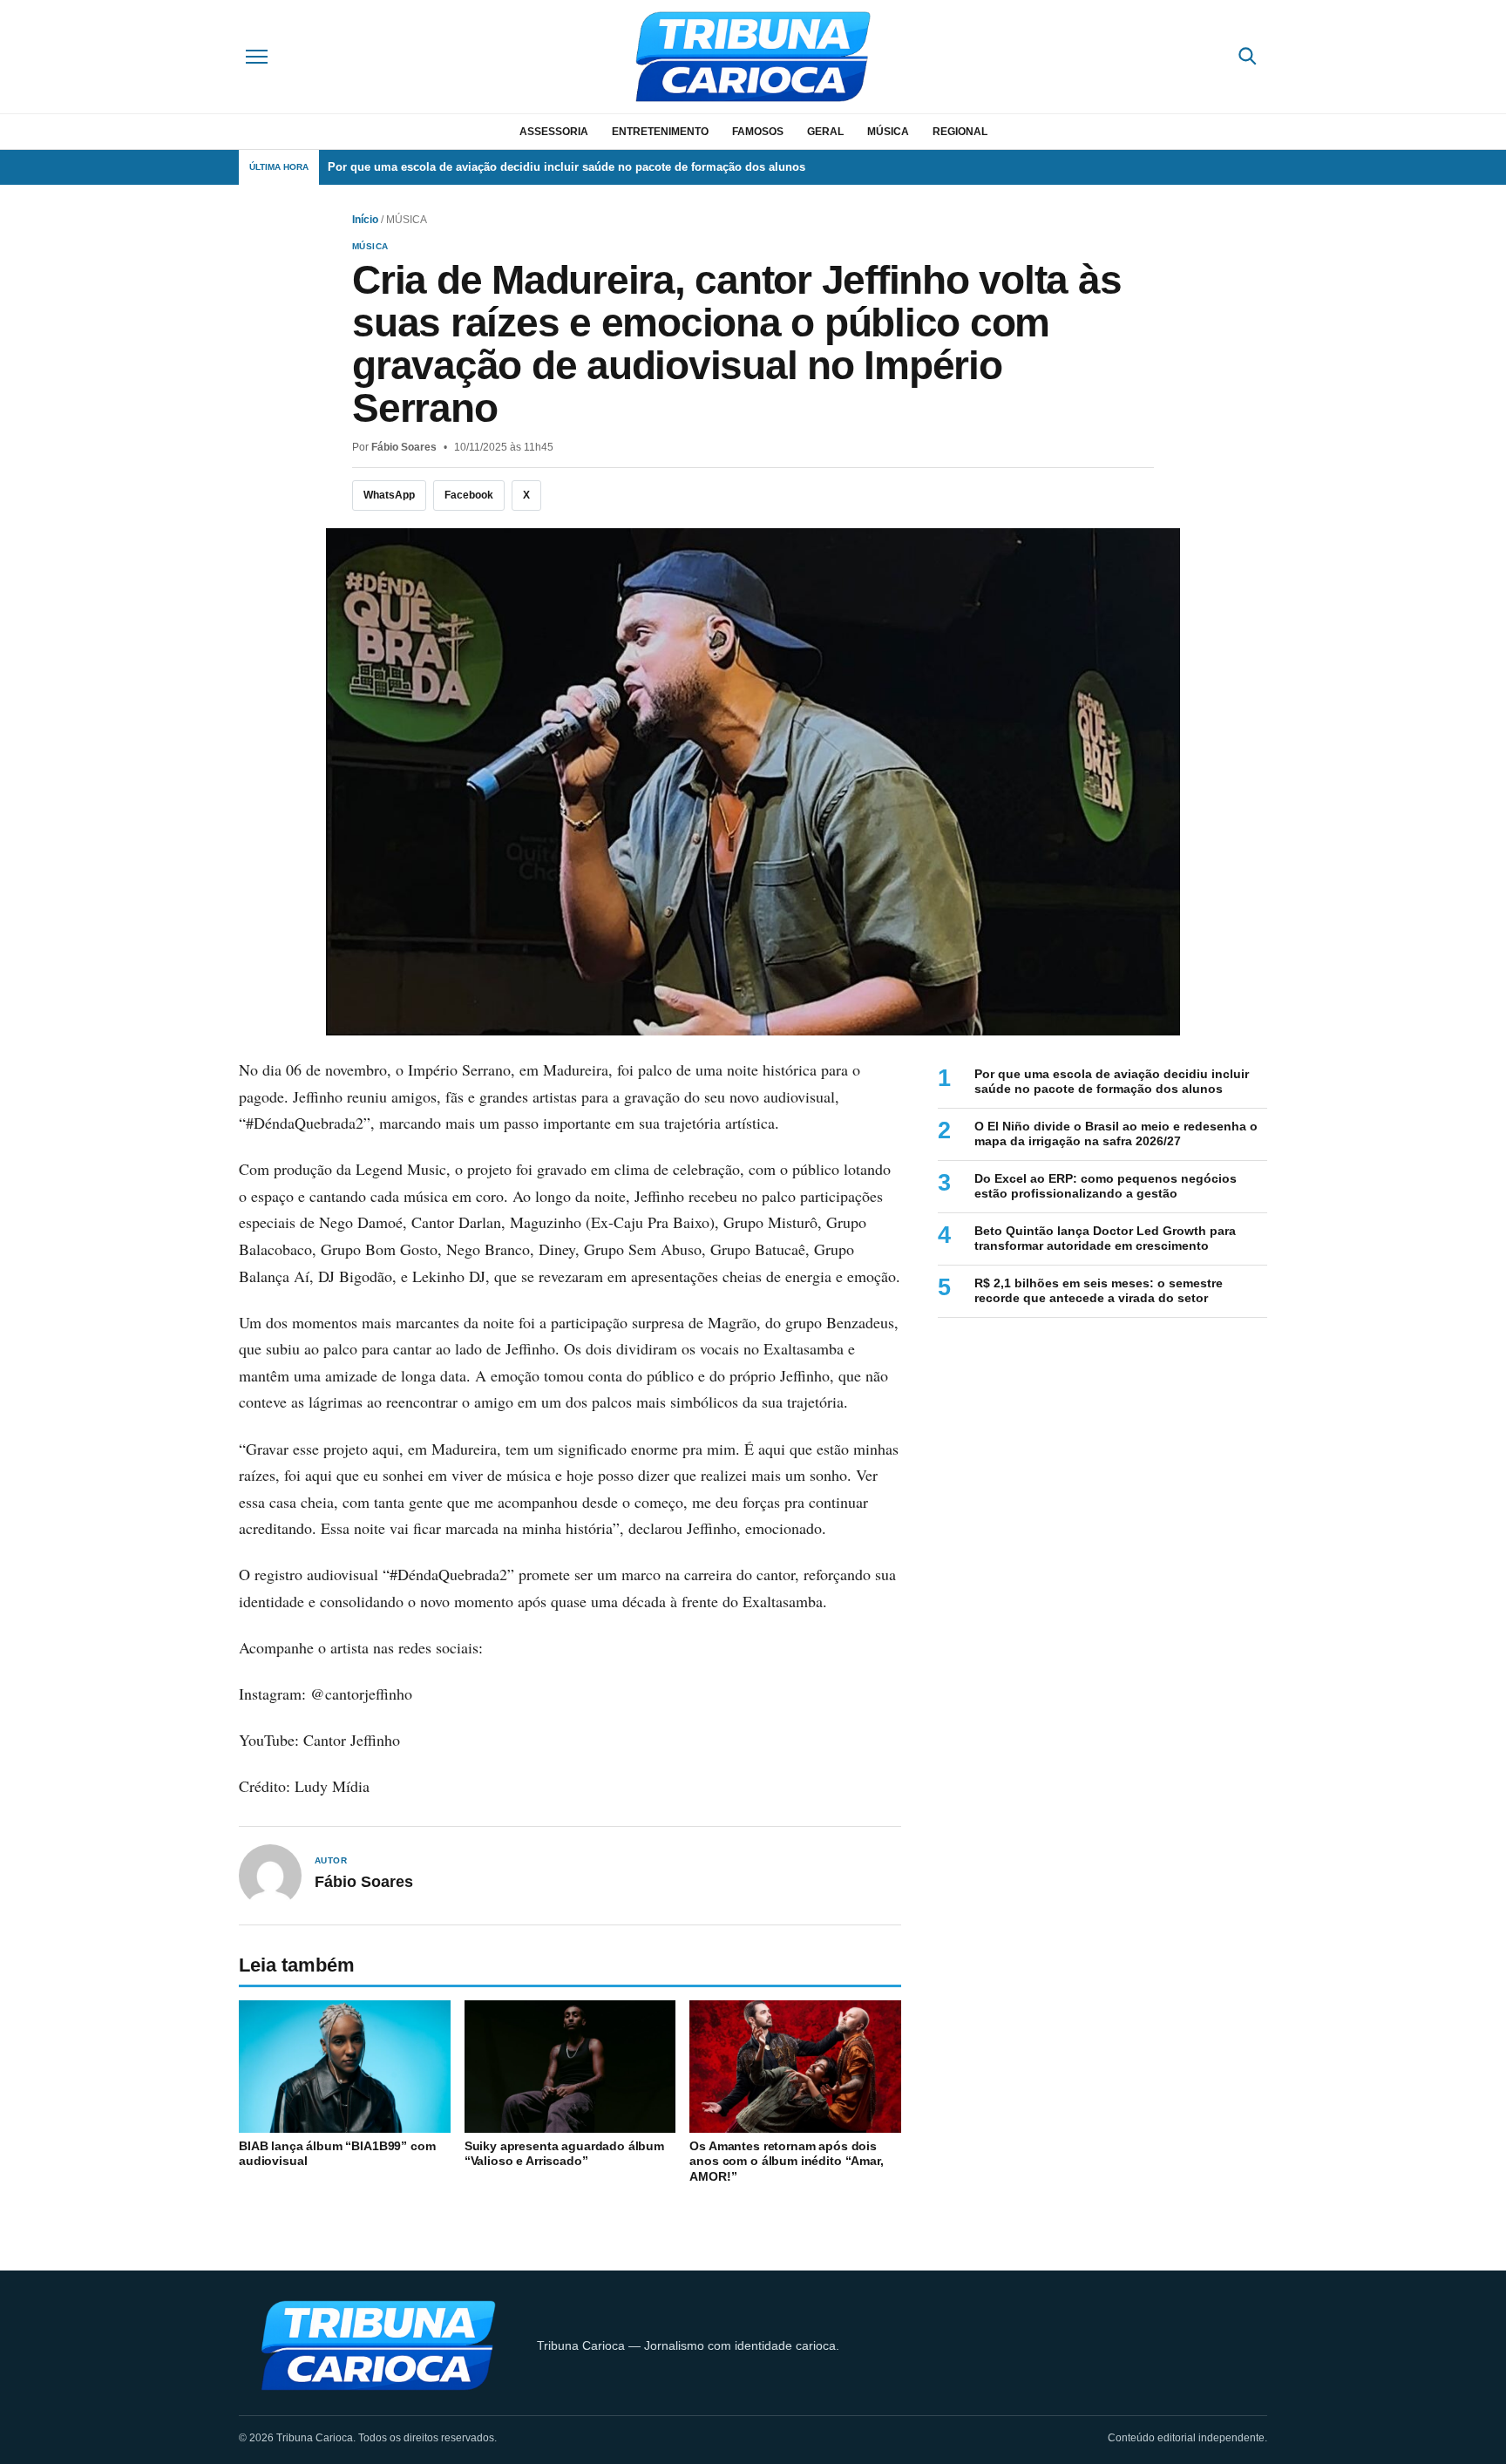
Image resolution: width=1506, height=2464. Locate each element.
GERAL (825, 132)
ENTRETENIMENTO (660, 132)
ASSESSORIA (554, 132)
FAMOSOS (758, 132)
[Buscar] (1247, 57)
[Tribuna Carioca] (753, 57)
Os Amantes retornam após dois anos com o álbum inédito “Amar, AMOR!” (786, 2161)
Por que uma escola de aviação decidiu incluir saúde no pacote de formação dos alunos (566, 167)
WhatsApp (389, 495)
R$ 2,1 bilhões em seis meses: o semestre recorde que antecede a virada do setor (1099, 1291)
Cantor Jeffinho (352, 1740)
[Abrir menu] (259, 57)
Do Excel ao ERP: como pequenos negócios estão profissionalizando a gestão (1106, 1186)
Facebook (469, 495)
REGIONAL (960, 132)
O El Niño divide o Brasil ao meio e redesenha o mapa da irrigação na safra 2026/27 (1116, 1134)
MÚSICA (888, 132)
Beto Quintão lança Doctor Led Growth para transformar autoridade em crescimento (1105, 1239)
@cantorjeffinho (361, 1694)
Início (365, 220)
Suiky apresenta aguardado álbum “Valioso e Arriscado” (564, 2154)
